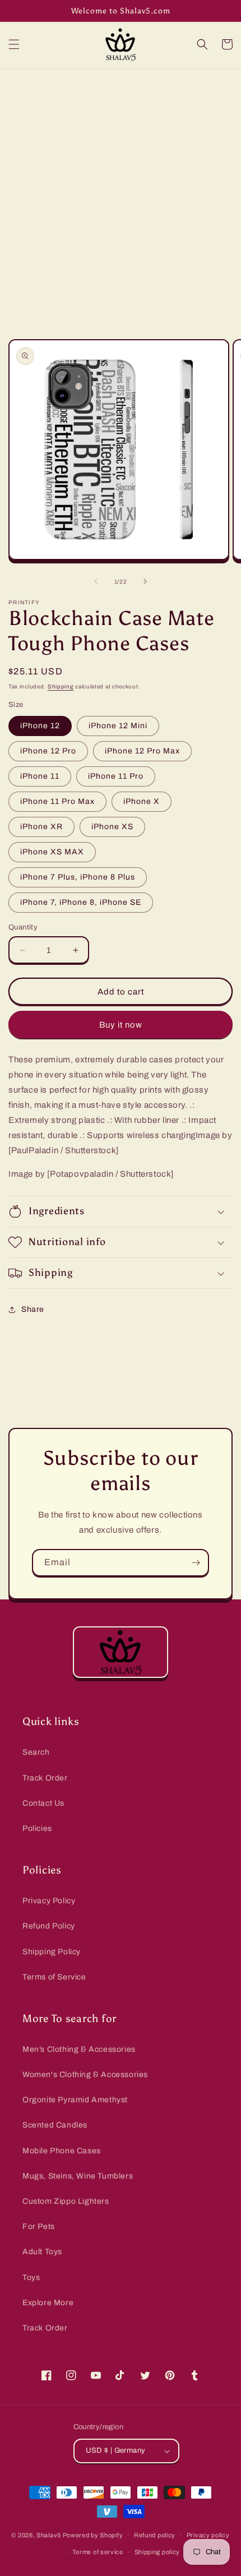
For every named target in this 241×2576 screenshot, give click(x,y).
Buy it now (121, 1025)
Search (36, 1752)
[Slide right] (145, 581)
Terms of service (98, 2552)
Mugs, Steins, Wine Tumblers (78, 2176)
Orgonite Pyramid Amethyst (75, 2100)
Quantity (23, 927)
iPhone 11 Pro (116, 776)
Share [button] (33, 1309)
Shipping (61, 686)
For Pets (39, 2226)
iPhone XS (112, 827)
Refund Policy (49, 1926)
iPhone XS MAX (52, 852)
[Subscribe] (196, 1563)
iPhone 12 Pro (48, 751)
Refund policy (155, 2535)
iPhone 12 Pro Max (142, 751)
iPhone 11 (40, 776)
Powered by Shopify (93, 2535)
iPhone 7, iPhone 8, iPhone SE (81, 902)
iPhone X (142, 801)
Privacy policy (208, 2535)
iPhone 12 (40, 726)
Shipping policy (157, 2552)
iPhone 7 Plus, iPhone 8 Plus (78, 877)
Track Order (45, 1778)
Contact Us (43, 1803)
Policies (37, 1828)
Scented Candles (55, 2125)
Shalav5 (49, 2535)
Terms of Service (54, 1977)
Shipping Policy (52, 1952)
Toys (31, 2277)
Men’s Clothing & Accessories (79, 2049)
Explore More (48, 2303)
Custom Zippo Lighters (66, 2201)
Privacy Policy (49, 1901)
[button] (14, 44)
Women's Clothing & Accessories (85, 2075)
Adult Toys (42, 2252)
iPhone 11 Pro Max (57, 801)
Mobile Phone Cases (62, 2151)
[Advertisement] (121, 195)
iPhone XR (41, 827)
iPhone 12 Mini (118, 726)
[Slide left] (96, 581)
